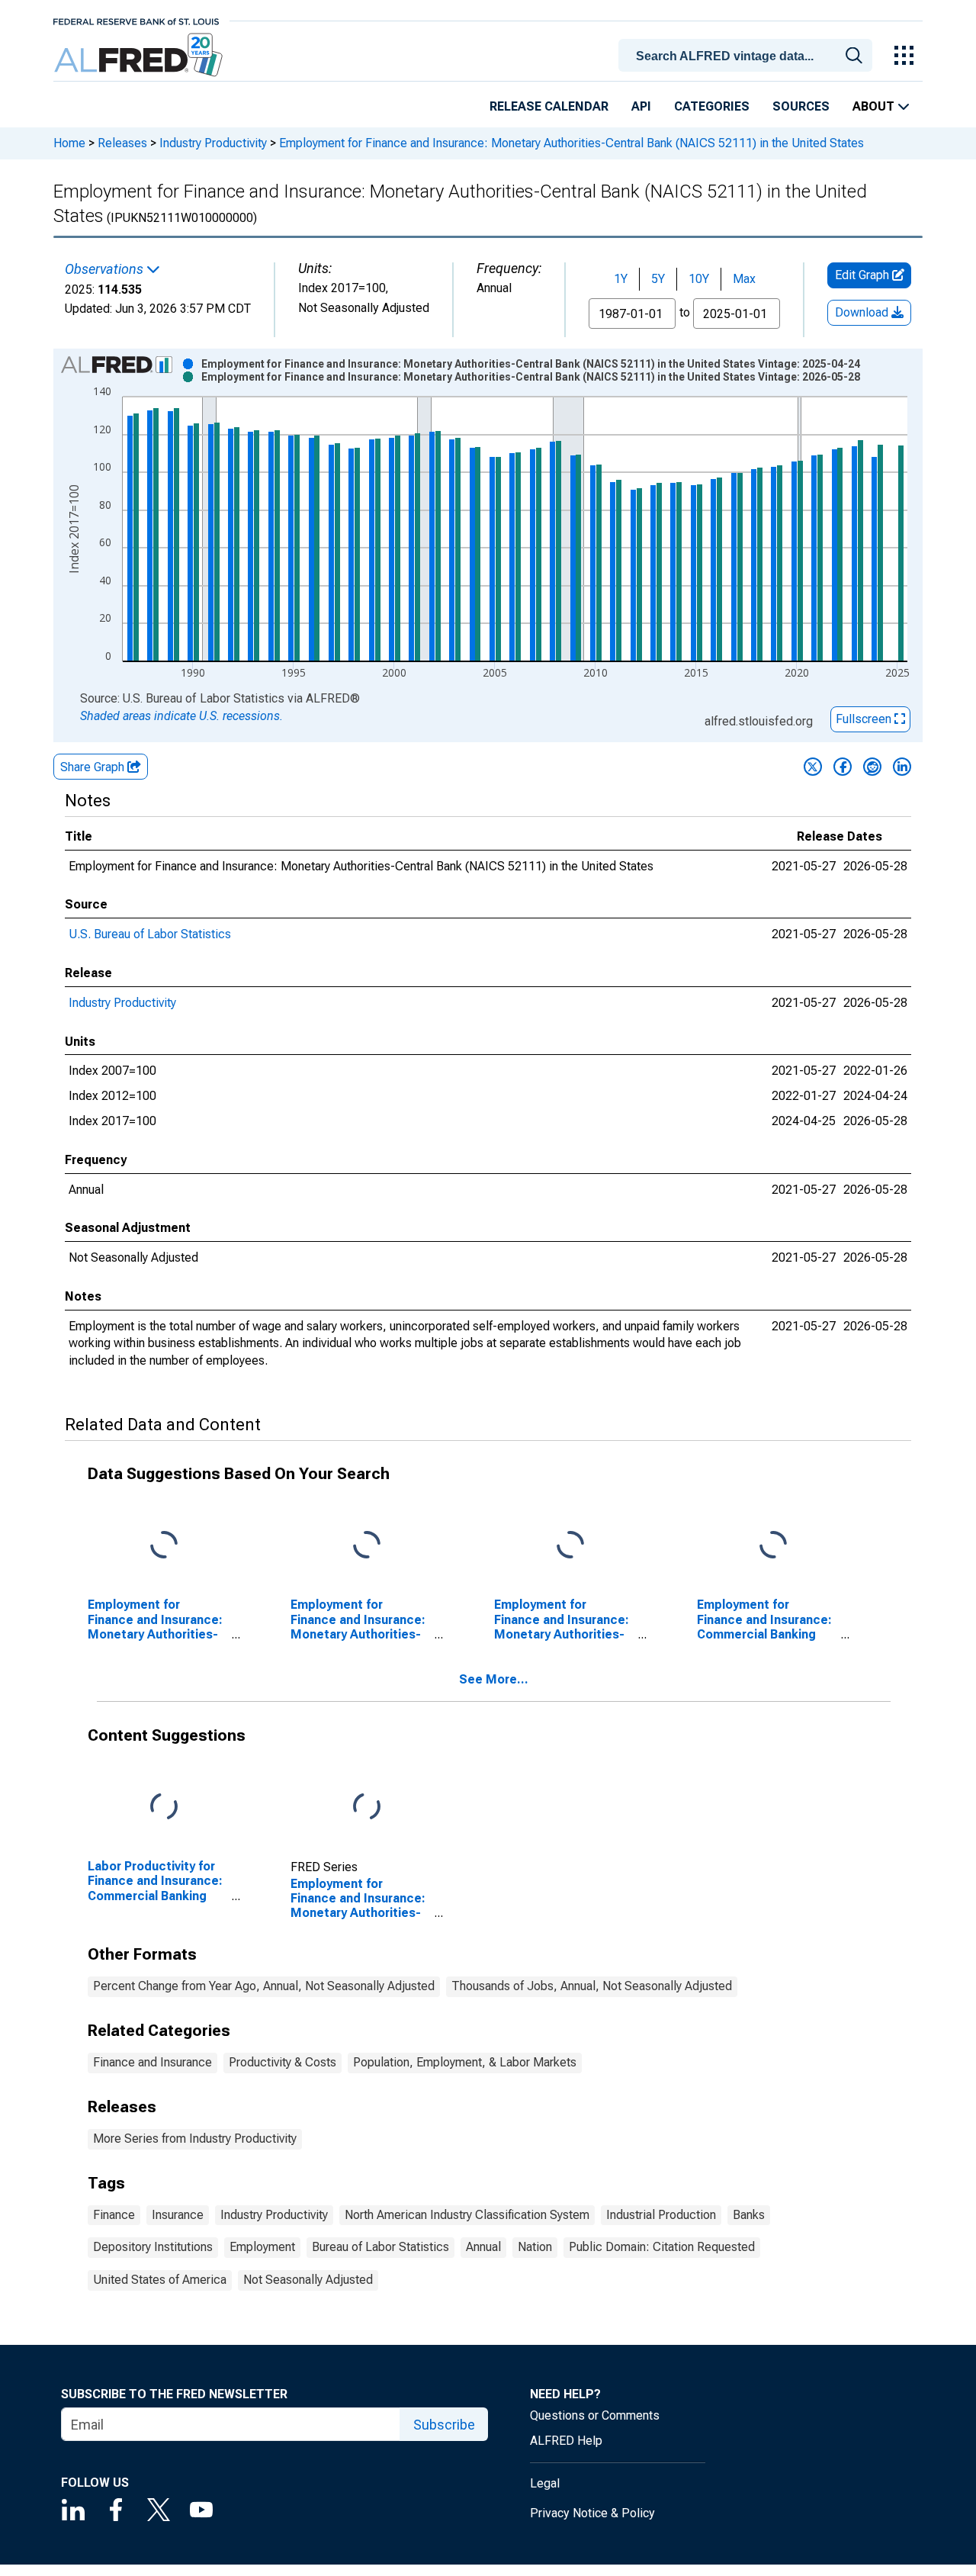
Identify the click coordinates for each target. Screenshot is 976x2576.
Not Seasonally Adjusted (308, 2280)
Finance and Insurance (152, 2062)
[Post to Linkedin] (902, 767)
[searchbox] (748, 56)
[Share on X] (813, 767)
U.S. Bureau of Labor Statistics (150, 934)
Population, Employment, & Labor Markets (465, 2062)
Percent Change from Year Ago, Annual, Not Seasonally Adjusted (264, 1986)
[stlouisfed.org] (136, 20)
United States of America (160, 2280)
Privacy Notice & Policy (592, 2513)
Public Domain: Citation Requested (662, 2247)
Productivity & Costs (283, 2062)
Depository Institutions (153, 2247)
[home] (140, 55)
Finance (114, 2215)
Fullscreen (865, 719)
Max (744, 279)
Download (863, 312)
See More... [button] (494, 1679)
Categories (712, 106)
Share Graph (94, 767)
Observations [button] (106, 269)
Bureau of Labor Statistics (380, 2247)
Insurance (178, 2215)
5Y (658, 279)
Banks (749, 2215)
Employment (262, 2247)
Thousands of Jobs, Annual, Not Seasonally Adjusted (592, 1986)
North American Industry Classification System (467, 2215)
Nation (535, 2247)
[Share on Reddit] (872, 767)
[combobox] (748, 54)
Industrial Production (661, 2215)
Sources (801, 106)
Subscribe (444, 2425)
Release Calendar (549, 106)
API (641, 106)
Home (69, 143)
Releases (122, 143)
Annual (483, 2247)
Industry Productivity (213, 143)
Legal (545, 2483)
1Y (621, 279)
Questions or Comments (595, 2415)
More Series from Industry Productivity (195, 2139)
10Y (699, 279)
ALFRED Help (566, 2441)
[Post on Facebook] (843, 767)
